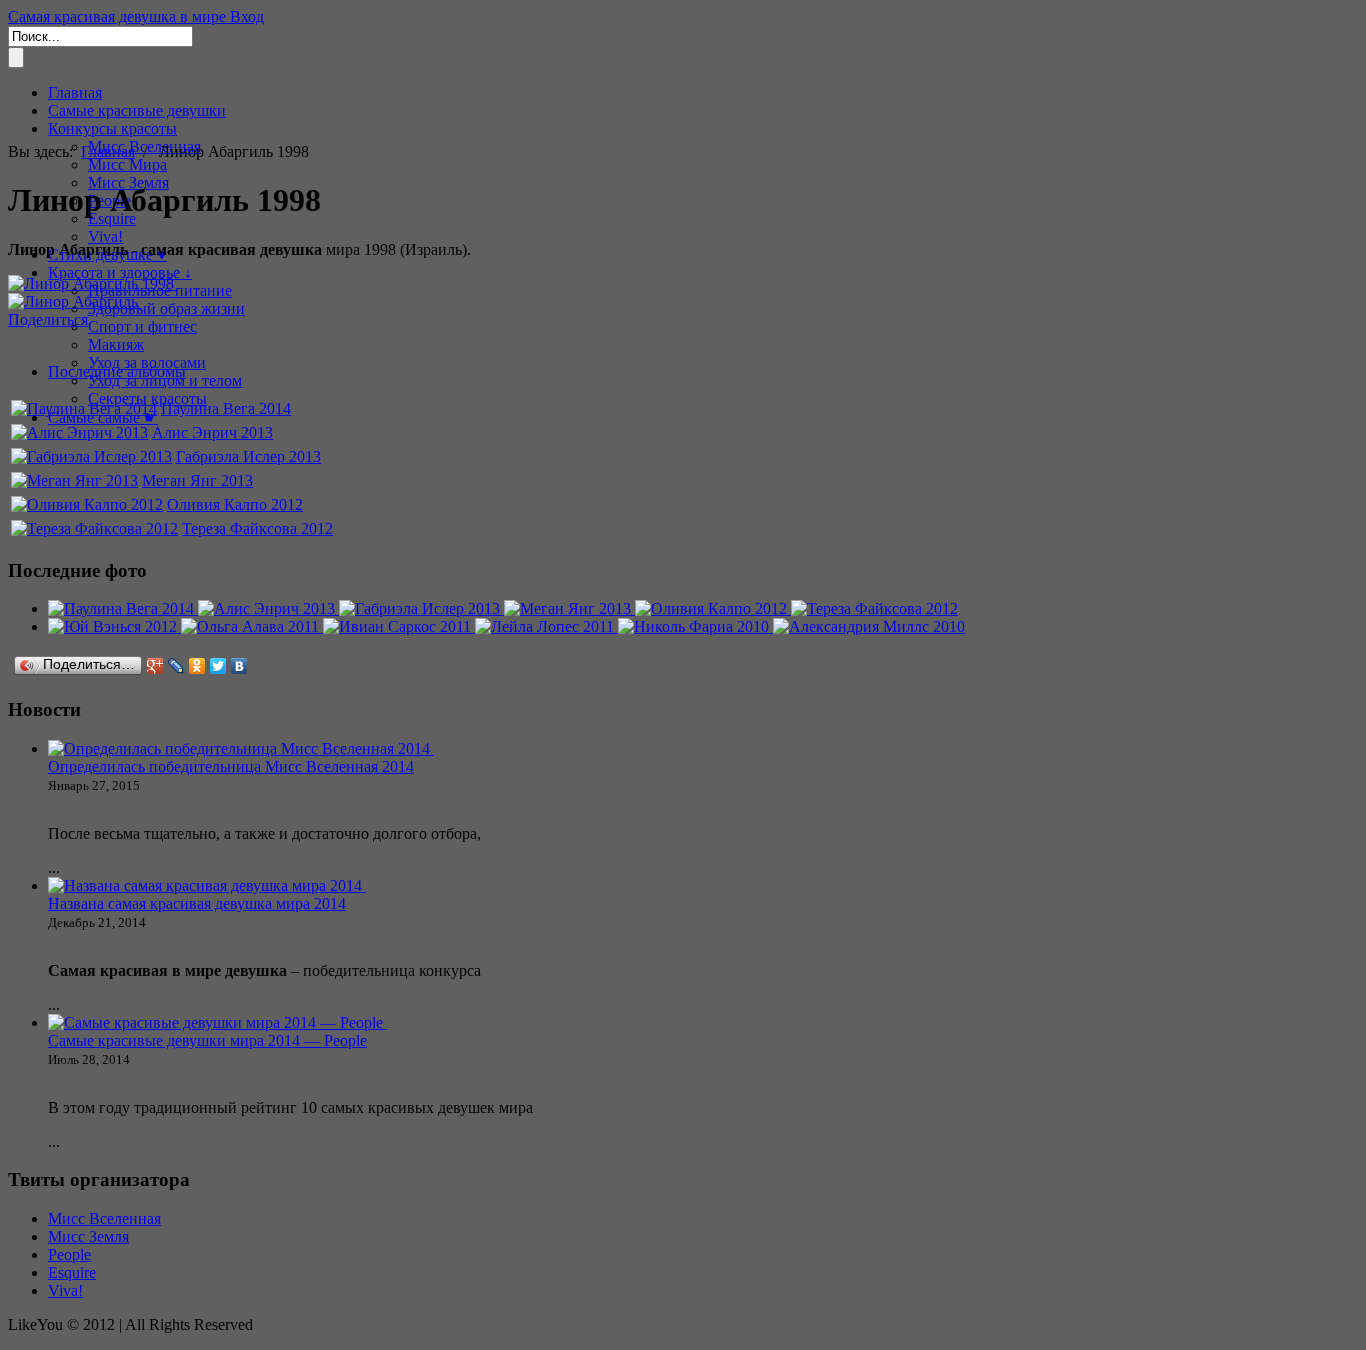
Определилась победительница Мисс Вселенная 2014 (231, 766)
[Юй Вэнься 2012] (114, 626)
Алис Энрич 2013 (212, 432)
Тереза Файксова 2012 (257, 528)
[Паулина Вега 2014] (84, 408)
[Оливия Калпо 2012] (87, 504)
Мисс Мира (127, 164)
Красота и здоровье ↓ (120, 272)
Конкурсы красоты (112, 128)
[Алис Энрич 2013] (79, 432)
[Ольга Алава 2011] (252, 626)
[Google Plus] (155, 666)
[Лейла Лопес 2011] (546, 626)
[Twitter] (218, 666)
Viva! (105, 236)
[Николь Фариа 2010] (695, 626)
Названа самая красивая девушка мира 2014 (197, 903)
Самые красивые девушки (137, 110)
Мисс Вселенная (104, 1218)
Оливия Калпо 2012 (235, 504)
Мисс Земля (88, 1236)
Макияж (116, 344)
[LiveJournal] (176, 666)
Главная (75, 92)
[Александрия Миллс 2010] (869, 626)
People (69, 1254)
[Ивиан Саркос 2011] (399, 626)
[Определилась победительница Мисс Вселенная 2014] (241, 748)
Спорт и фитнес (142, 326)
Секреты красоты (147, 398)
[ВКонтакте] (239, 666)
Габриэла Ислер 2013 (248, 456)
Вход (247, 16)
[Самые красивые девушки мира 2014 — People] (217, 1022)
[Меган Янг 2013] (74, 480)
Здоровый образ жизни (166, 308)
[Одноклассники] (197, 666)
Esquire (72, 1272)
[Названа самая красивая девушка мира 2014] (207, 885)
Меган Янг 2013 (197, 480)
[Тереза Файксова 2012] (94, 528)
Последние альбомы (117, 371)
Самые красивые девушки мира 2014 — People (207, 1040)
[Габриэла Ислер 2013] (91, 456)
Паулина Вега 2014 (226, 408)
